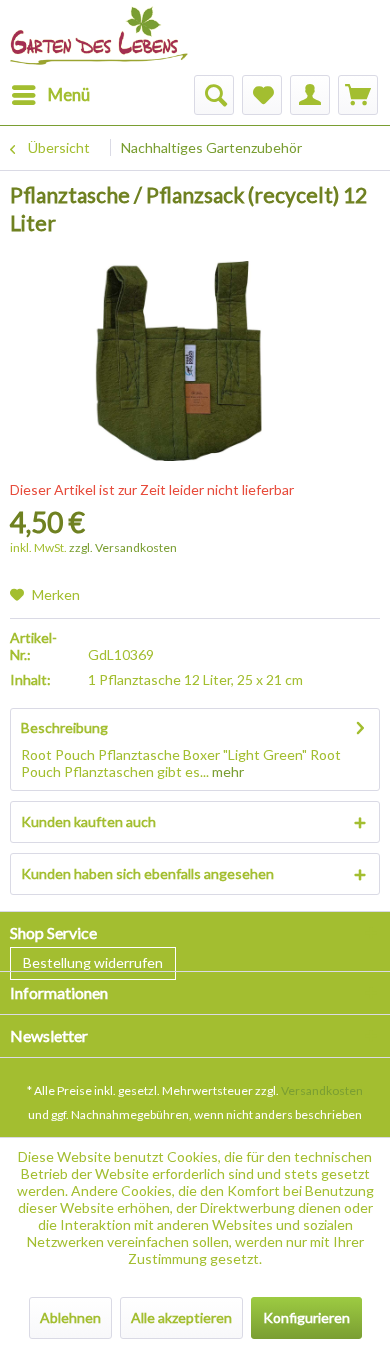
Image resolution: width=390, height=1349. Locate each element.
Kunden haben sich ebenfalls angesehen (147, 873)
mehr (226, 771)
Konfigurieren (306, 1317)
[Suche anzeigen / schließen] (214, 95)
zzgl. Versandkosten (123, 547)
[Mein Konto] (310, 95)
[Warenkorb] (358, 95)
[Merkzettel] (262, 95)
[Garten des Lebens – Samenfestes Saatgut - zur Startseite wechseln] (99, 27)
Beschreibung (64, 727)
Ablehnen (70, 1317)
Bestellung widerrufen (93, 962)
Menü (69, 94)
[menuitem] (50, 95)
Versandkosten (322, 1090)
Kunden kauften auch (88, 821)
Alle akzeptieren (181, 1317)
